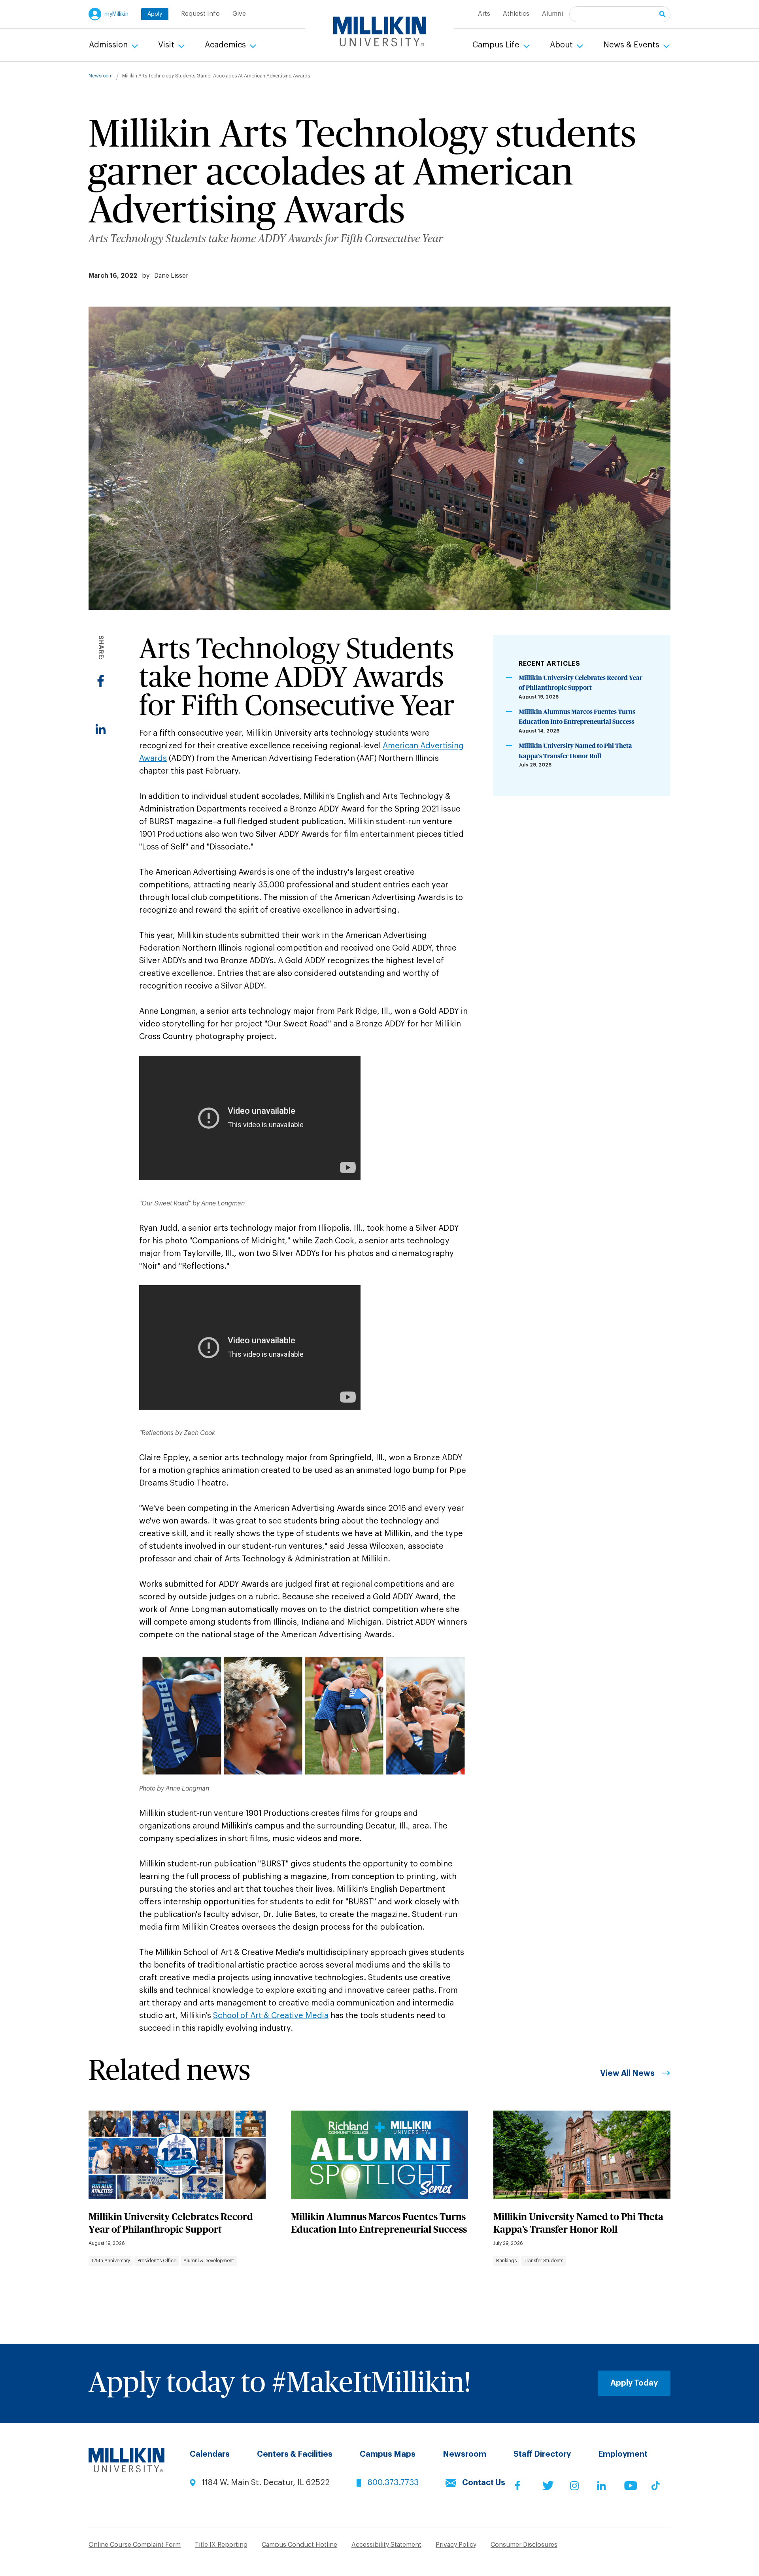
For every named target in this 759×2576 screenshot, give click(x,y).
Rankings (506, 2261)
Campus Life (497, 45)
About (562, 45)
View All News (627, 2073)
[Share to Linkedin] (101, 729)
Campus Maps (388, 2454)
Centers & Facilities (295, 2454)
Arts (484, 14)
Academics (226, 45)
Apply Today (634, 2383)
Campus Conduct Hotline (299, 2545)
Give (239, 14)
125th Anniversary (111, 2261)
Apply (155, 14)
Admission (109, 45)
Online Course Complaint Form (135, 2545)
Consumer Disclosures (524, 2545)
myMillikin (116, 14)
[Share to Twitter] (101, 705)
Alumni (552, 14)
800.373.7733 (393, 2483)
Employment (623, 2454)
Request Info (200, 14)
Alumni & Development (209, 2261)
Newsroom (101, 76)
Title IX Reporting (221, 2545)
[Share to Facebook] (101, 681)
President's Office (157, 2261)
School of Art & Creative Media (271, 2016)
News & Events (632, 45)
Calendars (210, 2454)
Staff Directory (542, 2454)
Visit (167, 45)
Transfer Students (544, 2261)
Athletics (516, 14)
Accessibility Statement (386, 2545)
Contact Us (484, 2483)
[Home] (380, 32)
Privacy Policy (456, 2545)
